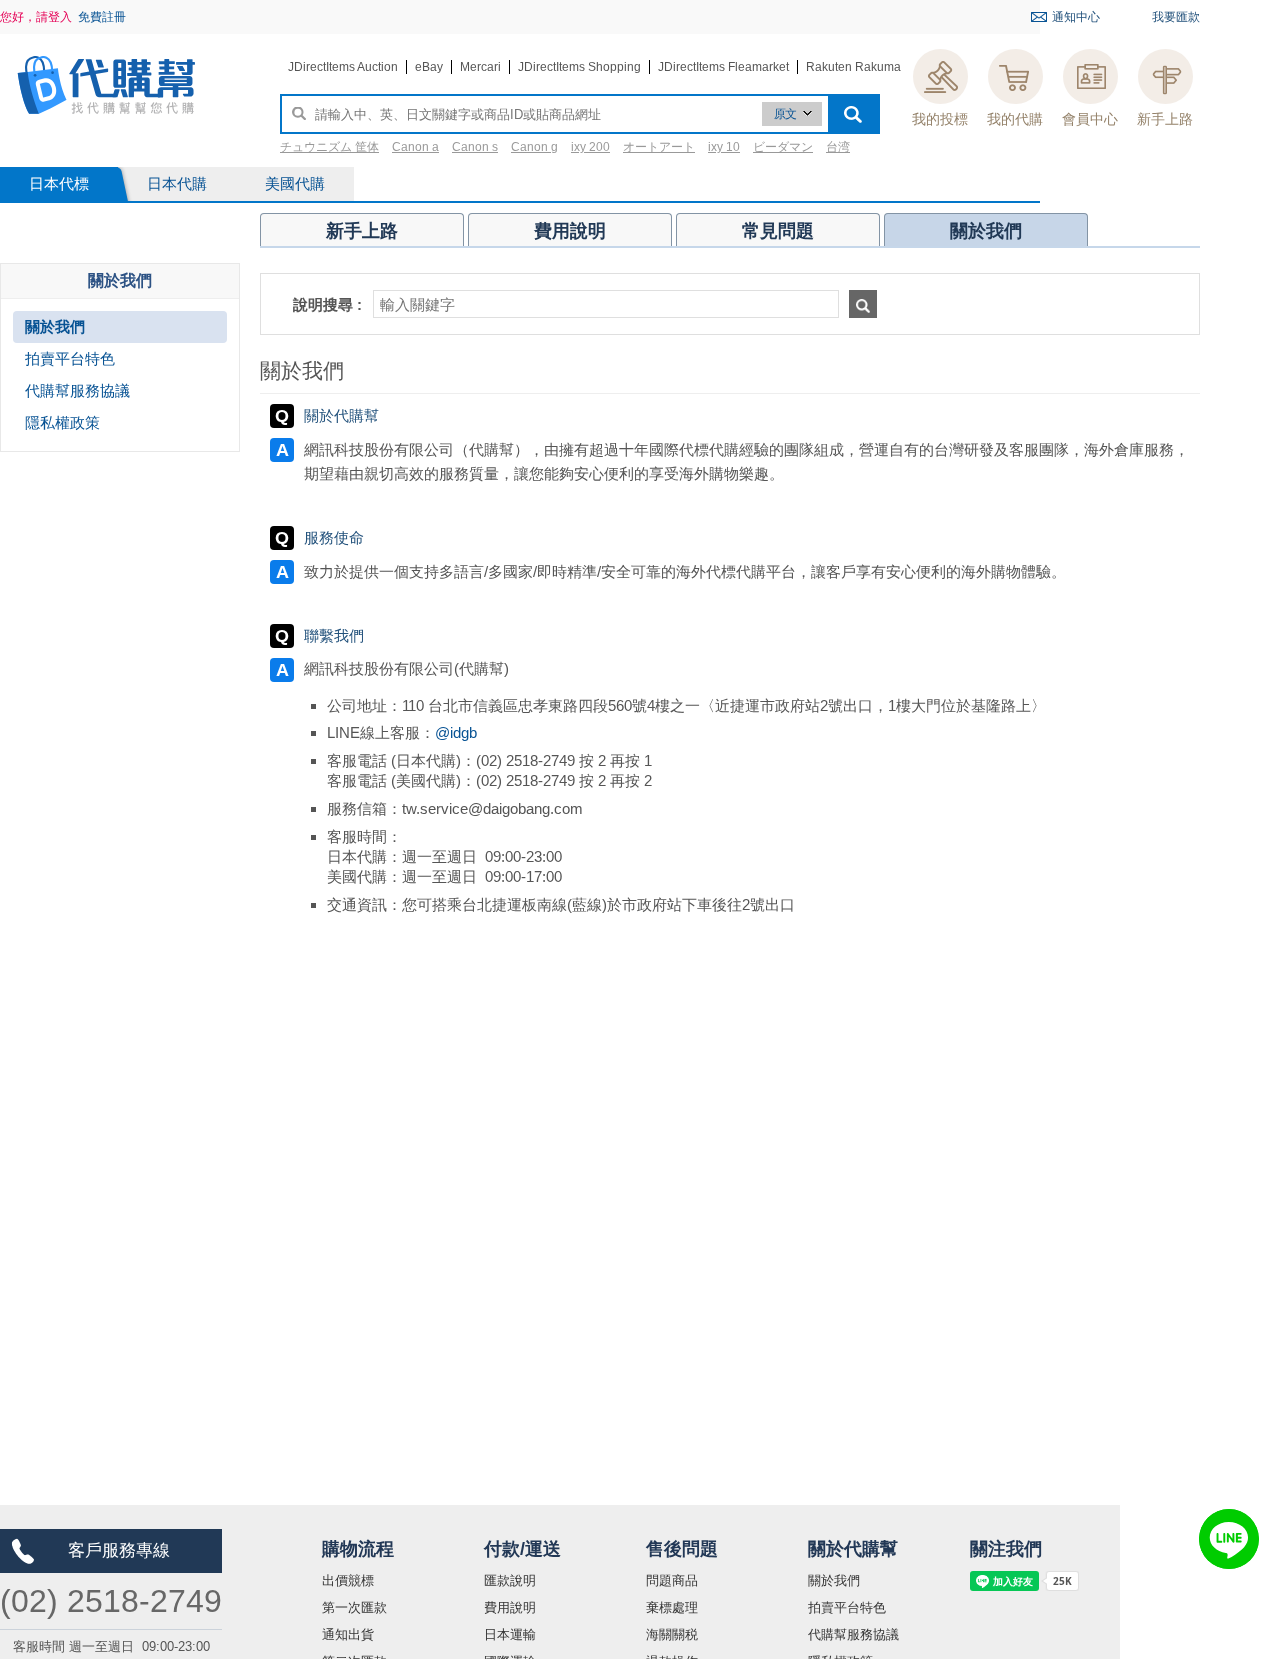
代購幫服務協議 (853, 1634)
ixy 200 (590, 147)
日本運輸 (510, 1634)
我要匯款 (1176, 17)
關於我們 (834, 1580)
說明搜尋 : (327, 304)
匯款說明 (510, 1580)
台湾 (838, 147)
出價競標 (348, 1580)
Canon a (415, 147)
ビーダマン (783, 147)
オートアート (659, 147)
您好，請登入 (36, 17)
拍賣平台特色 (847, 1607)
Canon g (534, 147)
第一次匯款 (354, 1607)
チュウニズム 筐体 (329, 147)
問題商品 (672, 1580)
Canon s (475, 147)
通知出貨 (348, 1634)
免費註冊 (102, 17)
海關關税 (672, 1634)
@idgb (456, 732)
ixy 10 (724, 147)
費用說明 (510, 1607)
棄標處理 (672, 1607)
